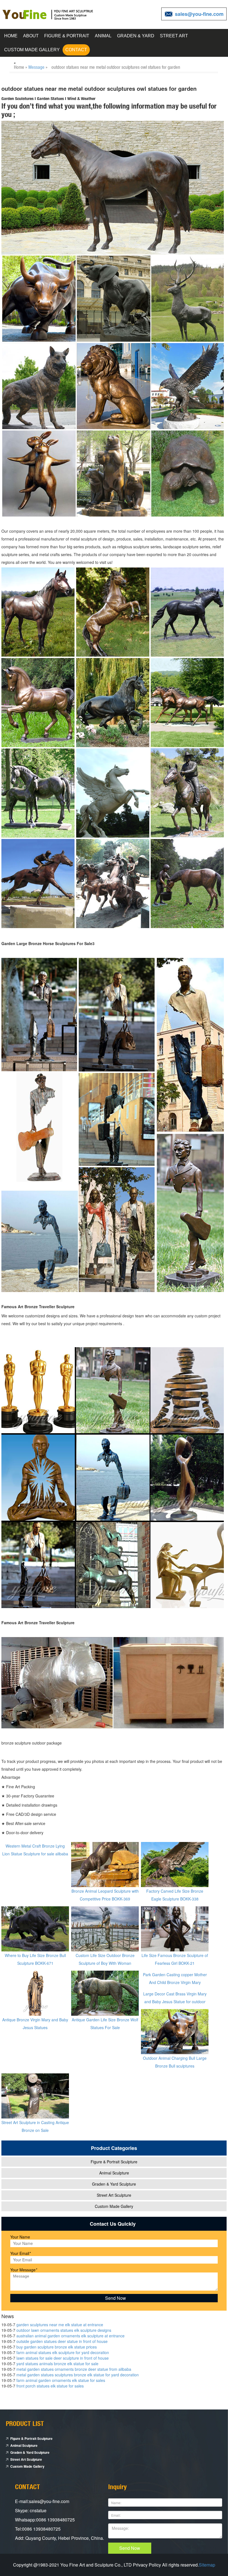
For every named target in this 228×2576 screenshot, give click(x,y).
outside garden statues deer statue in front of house (62, 2341)
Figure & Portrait (67, 36)
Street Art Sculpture (114, 2195)
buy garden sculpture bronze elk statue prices (57, 2347)
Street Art (174, 36)
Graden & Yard (136, 36)
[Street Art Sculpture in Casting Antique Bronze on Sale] (35, 2095)
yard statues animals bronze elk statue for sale (57, 2364)
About (31, 36)
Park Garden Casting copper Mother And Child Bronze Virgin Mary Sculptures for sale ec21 (175, 1982)
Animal (103, 36)
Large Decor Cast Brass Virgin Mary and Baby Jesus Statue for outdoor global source (175, 2002)
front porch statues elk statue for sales (50, 2386)
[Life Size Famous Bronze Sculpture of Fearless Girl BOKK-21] (175, 1928)
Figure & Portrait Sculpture (114, 2162)
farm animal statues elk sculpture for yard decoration (63, 2352)
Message (36, 67)
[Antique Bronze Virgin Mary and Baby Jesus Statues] (35, 1993)
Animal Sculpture (114, 2173)
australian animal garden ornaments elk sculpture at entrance (70, 2336)
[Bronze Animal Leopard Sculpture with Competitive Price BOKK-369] (105, 1864)
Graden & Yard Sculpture (114, 2184)
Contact (76, 50)
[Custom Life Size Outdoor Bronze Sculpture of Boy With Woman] (105, 1928)
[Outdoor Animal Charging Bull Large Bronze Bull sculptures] (175, 2031)
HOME (11, 36)
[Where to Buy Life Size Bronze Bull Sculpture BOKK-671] (35, 1928)
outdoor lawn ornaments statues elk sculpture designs (64, 2330)
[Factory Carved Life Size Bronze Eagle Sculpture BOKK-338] (175, 1864)
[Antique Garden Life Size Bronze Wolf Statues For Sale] (105, 1993)
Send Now (130, 2548)
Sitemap (207, 2565)
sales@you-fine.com (199, 14)
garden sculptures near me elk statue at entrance (60, 2325)
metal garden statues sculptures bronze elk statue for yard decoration (78, 2375)
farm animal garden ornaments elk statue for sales (61, 2380)
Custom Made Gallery (32, 50)
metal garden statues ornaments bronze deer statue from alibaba (74, 2369)
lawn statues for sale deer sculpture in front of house (63, 2358)
